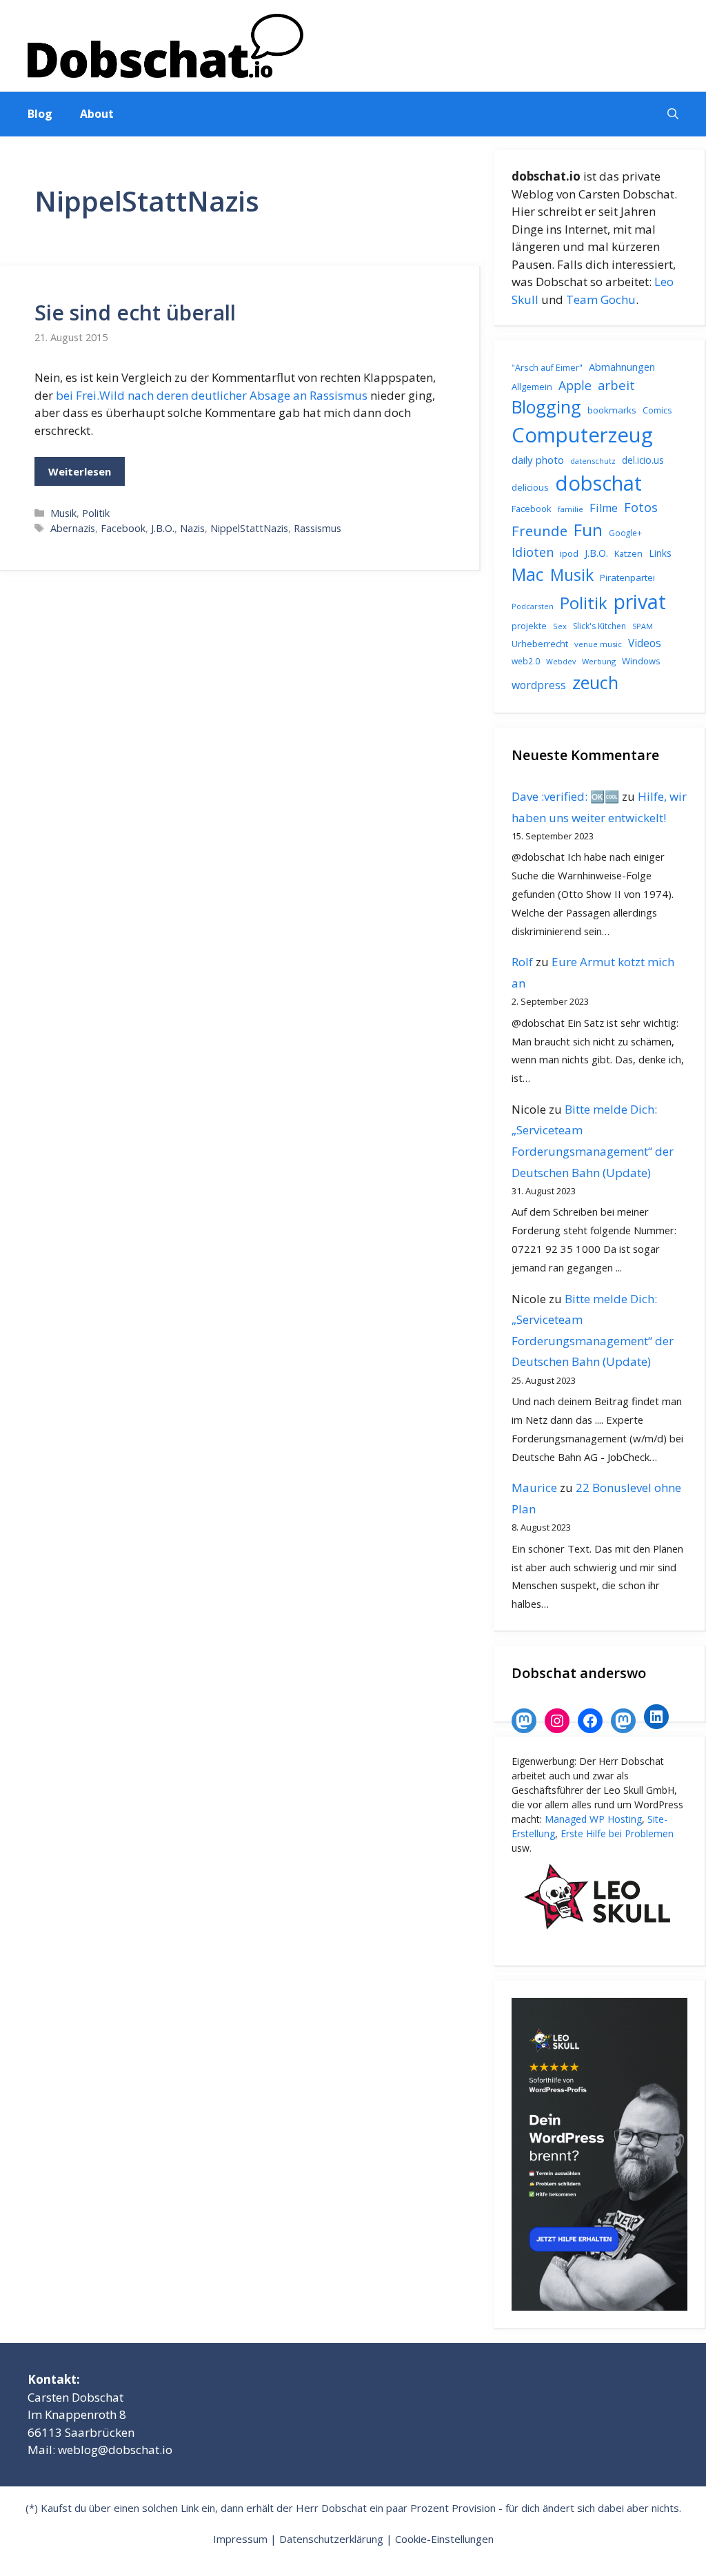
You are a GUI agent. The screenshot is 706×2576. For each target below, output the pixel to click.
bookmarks (612, 410)
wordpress (539, 685)
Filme (604, 508)
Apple (575, 385)
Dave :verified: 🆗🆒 (565, 796)
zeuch (595, 682)
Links (660, 553)
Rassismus (317, 528)
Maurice (534, 1488)
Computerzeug (582, 435)
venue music (598, 644)
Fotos (641, 507)
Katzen (628, 553)
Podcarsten (533, 606)
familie (571, 509)
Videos (645, 643)
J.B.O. (163, 528)
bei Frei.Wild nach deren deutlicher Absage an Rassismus (212, 395)
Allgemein (532, 387)
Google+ (625, 533)
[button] (673, 114)
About (97, 114)
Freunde (539, 531)
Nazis (192, 528)
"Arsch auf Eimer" (547, 368)
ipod (569, 553)
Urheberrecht (540, 644)
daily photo (538, 460)
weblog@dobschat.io (115, 2450)
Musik (63, 513)
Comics (657, 410)
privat (640, 601)
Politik (96, 513)
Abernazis (73, 528)
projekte (529, 626)
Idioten (533, 552)
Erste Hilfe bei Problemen (617, 1833)
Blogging (546, 407)
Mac (528, 574)
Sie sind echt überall (135, 313)
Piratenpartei (627, 577)
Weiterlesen (80, 471)
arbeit (616, 385)
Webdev (561, 662)
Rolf (522, 962)
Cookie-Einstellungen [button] (444, 2539)
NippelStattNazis (249, 528)
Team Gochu (601, 299)
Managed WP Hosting (593, 1819)
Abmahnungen (622, 367)
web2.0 (526, 661)
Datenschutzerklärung (331, 2539)
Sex (560, 626)
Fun (588, 530)
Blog (40, 114)
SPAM (643, 626)
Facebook (123, 528)
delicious (530, 487)
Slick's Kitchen (599, 626)
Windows (641, 661)
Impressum (240, 2539)
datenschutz (593, 461)
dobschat (598, 483)
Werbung (599, 661)
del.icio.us (643, 460)
